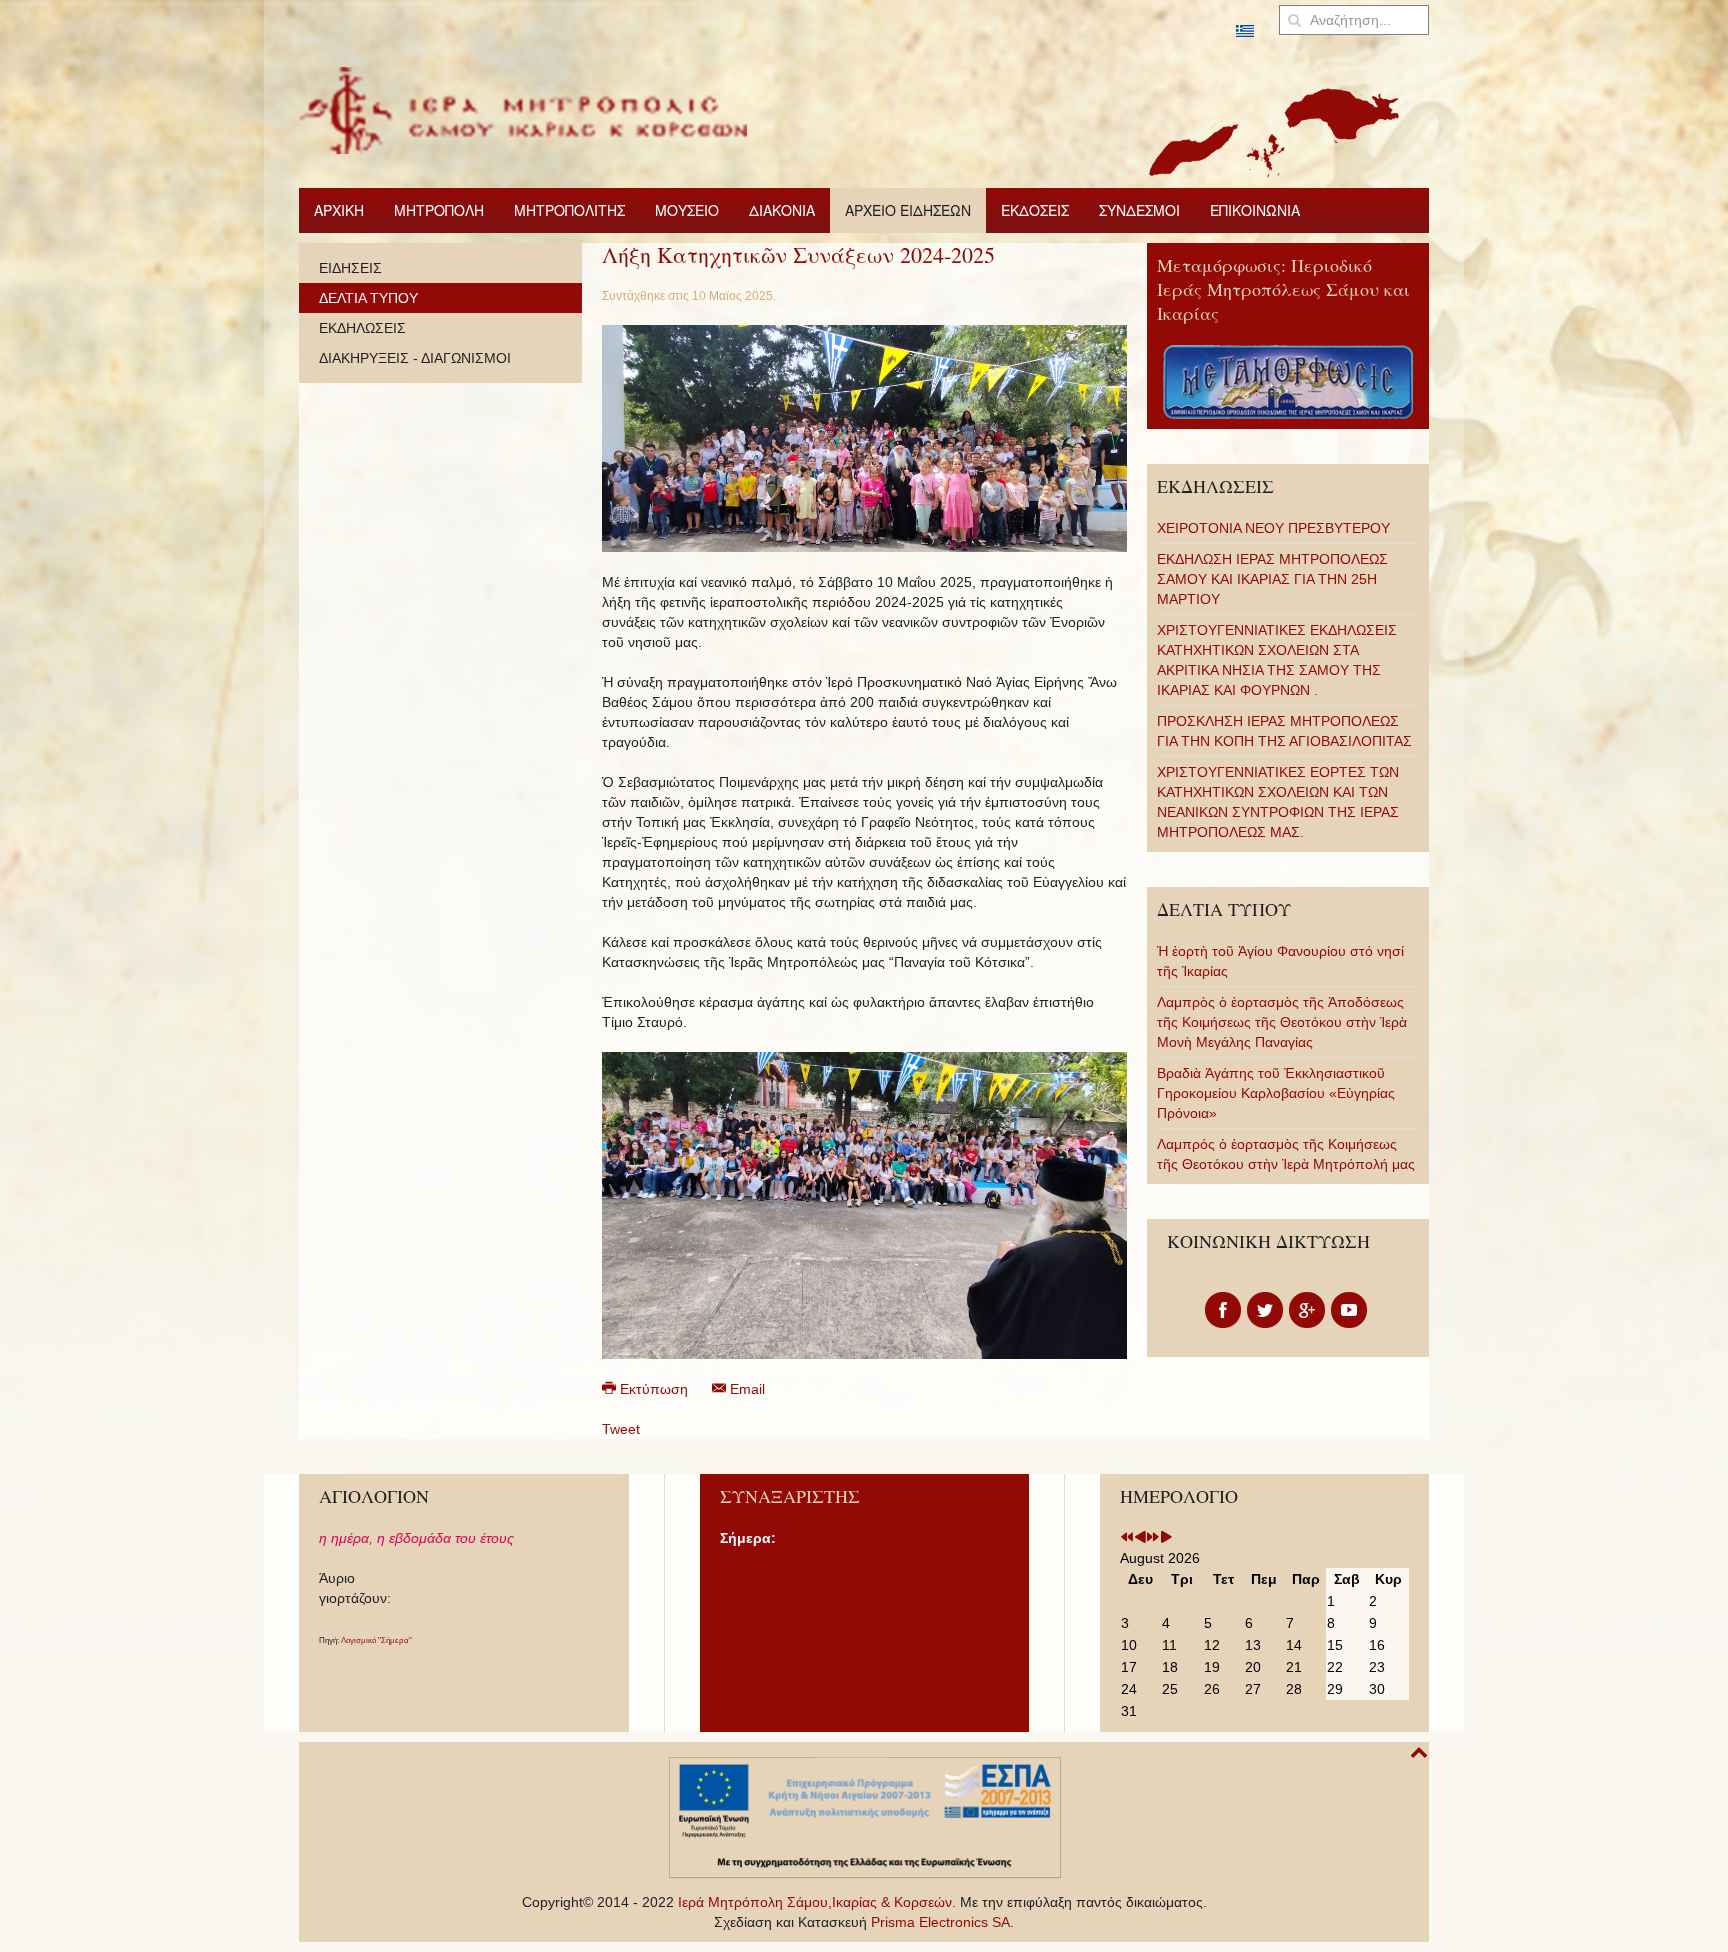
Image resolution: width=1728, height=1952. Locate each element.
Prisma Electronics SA (940, 1922)
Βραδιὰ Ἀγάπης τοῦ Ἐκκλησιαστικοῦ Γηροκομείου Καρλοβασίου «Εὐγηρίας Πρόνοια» (1276, 1093)
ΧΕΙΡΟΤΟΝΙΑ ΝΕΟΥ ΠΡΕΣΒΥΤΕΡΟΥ (1273, 528)
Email (745, 1389)
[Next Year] (1153, 1538)
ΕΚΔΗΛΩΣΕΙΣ (362, 328)
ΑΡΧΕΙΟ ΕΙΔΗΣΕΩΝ (908, 210)
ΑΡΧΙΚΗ (339, 210)
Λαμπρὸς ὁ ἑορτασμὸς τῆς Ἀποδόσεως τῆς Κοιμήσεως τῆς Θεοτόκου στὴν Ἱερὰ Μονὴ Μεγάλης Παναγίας (1282, 1022)
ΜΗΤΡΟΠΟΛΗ (439, 210)
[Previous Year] (1127, 1538)
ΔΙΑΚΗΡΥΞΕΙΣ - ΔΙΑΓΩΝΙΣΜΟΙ (415, 358)
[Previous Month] (1140, 1538)
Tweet (621, 1429)
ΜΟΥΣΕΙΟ (687, 210)
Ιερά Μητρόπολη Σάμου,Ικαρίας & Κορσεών (815, 1902)
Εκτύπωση (654, 1389)
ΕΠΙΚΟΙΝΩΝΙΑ (1255, 210)
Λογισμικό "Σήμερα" (376, 1640)
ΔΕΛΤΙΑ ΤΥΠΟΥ (368, 298)
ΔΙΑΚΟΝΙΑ (782, 210)
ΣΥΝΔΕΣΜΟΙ (1139, 210)
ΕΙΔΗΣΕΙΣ (350, 268)
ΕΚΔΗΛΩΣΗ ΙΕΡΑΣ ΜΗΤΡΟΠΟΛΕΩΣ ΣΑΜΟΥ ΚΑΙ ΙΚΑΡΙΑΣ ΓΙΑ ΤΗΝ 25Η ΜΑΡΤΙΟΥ (1272, 579)
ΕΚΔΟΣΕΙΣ (1035, 210)
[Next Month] (1166, 1538)
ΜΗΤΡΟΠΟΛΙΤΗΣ (569, 210)
